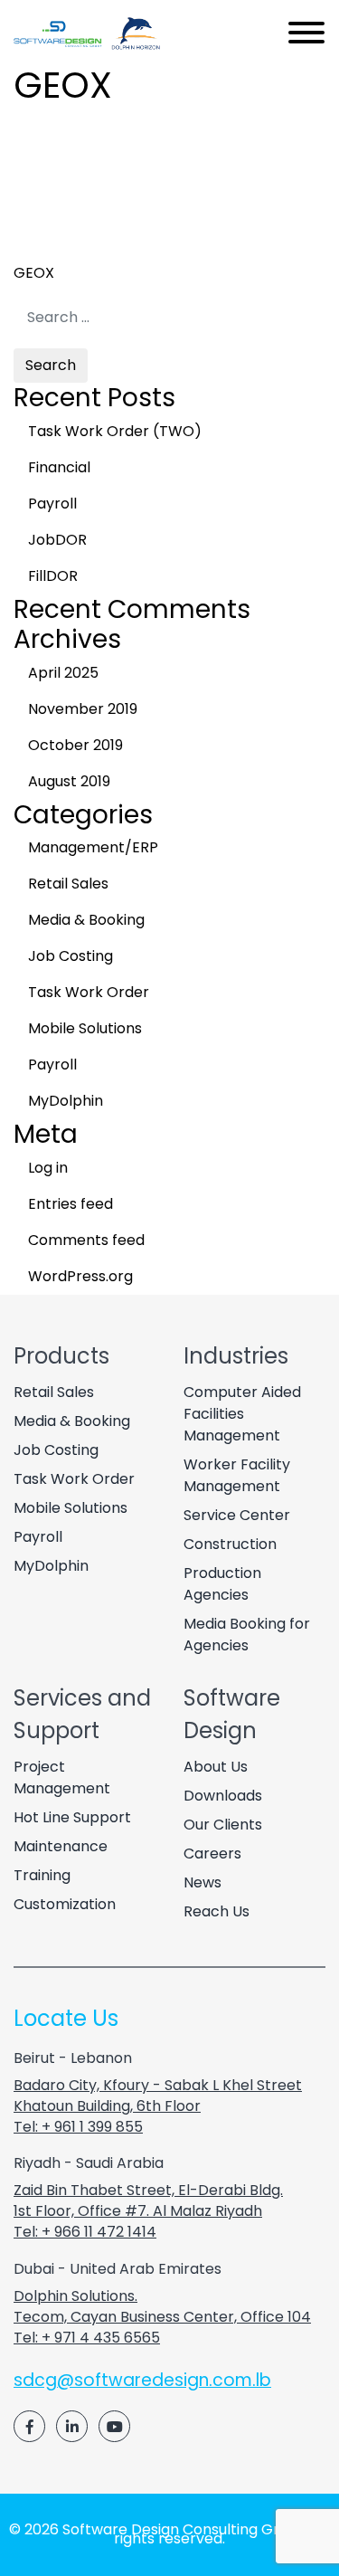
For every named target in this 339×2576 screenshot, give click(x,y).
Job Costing (71, 956)
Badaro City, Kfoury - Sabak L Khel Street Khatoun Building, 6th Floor (158, 2096)
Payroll (52, 504)
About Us (216, 1767)
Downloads (223, 1796)
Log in (48, 1168)
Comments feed (86, 1240)
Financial (59, 467)
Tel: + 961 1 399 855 (78, 2127)
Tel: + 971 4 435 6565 (87, 2338)
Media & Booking (86, 920)
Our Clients (223, 1825)
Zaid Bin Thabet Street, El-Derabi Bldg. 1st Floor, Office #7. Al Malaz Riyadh (148, 2201)
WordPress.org (80, 1276)
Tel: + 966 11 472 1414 (85, 2232)
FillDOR (53, 576)
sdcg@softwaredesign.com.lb (142, 2380)
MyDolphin (66, 1101)
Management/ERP (93, 847)
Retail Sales (68, 884)
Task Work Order (89, 992)
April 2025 (63, 673)
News (202, 1882)
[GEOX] (127, 238)
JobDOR (57, 540)
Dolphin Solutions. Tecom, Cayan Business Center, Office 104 (162, 2306)
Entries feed (71, 1204)
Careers (212, 1854)
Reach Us (217, 1911)
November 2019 (83, 709)
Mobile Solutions (85, 1028)
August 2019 (69, 781)
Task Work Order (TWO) (115, 431)
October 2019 (75, 745)
